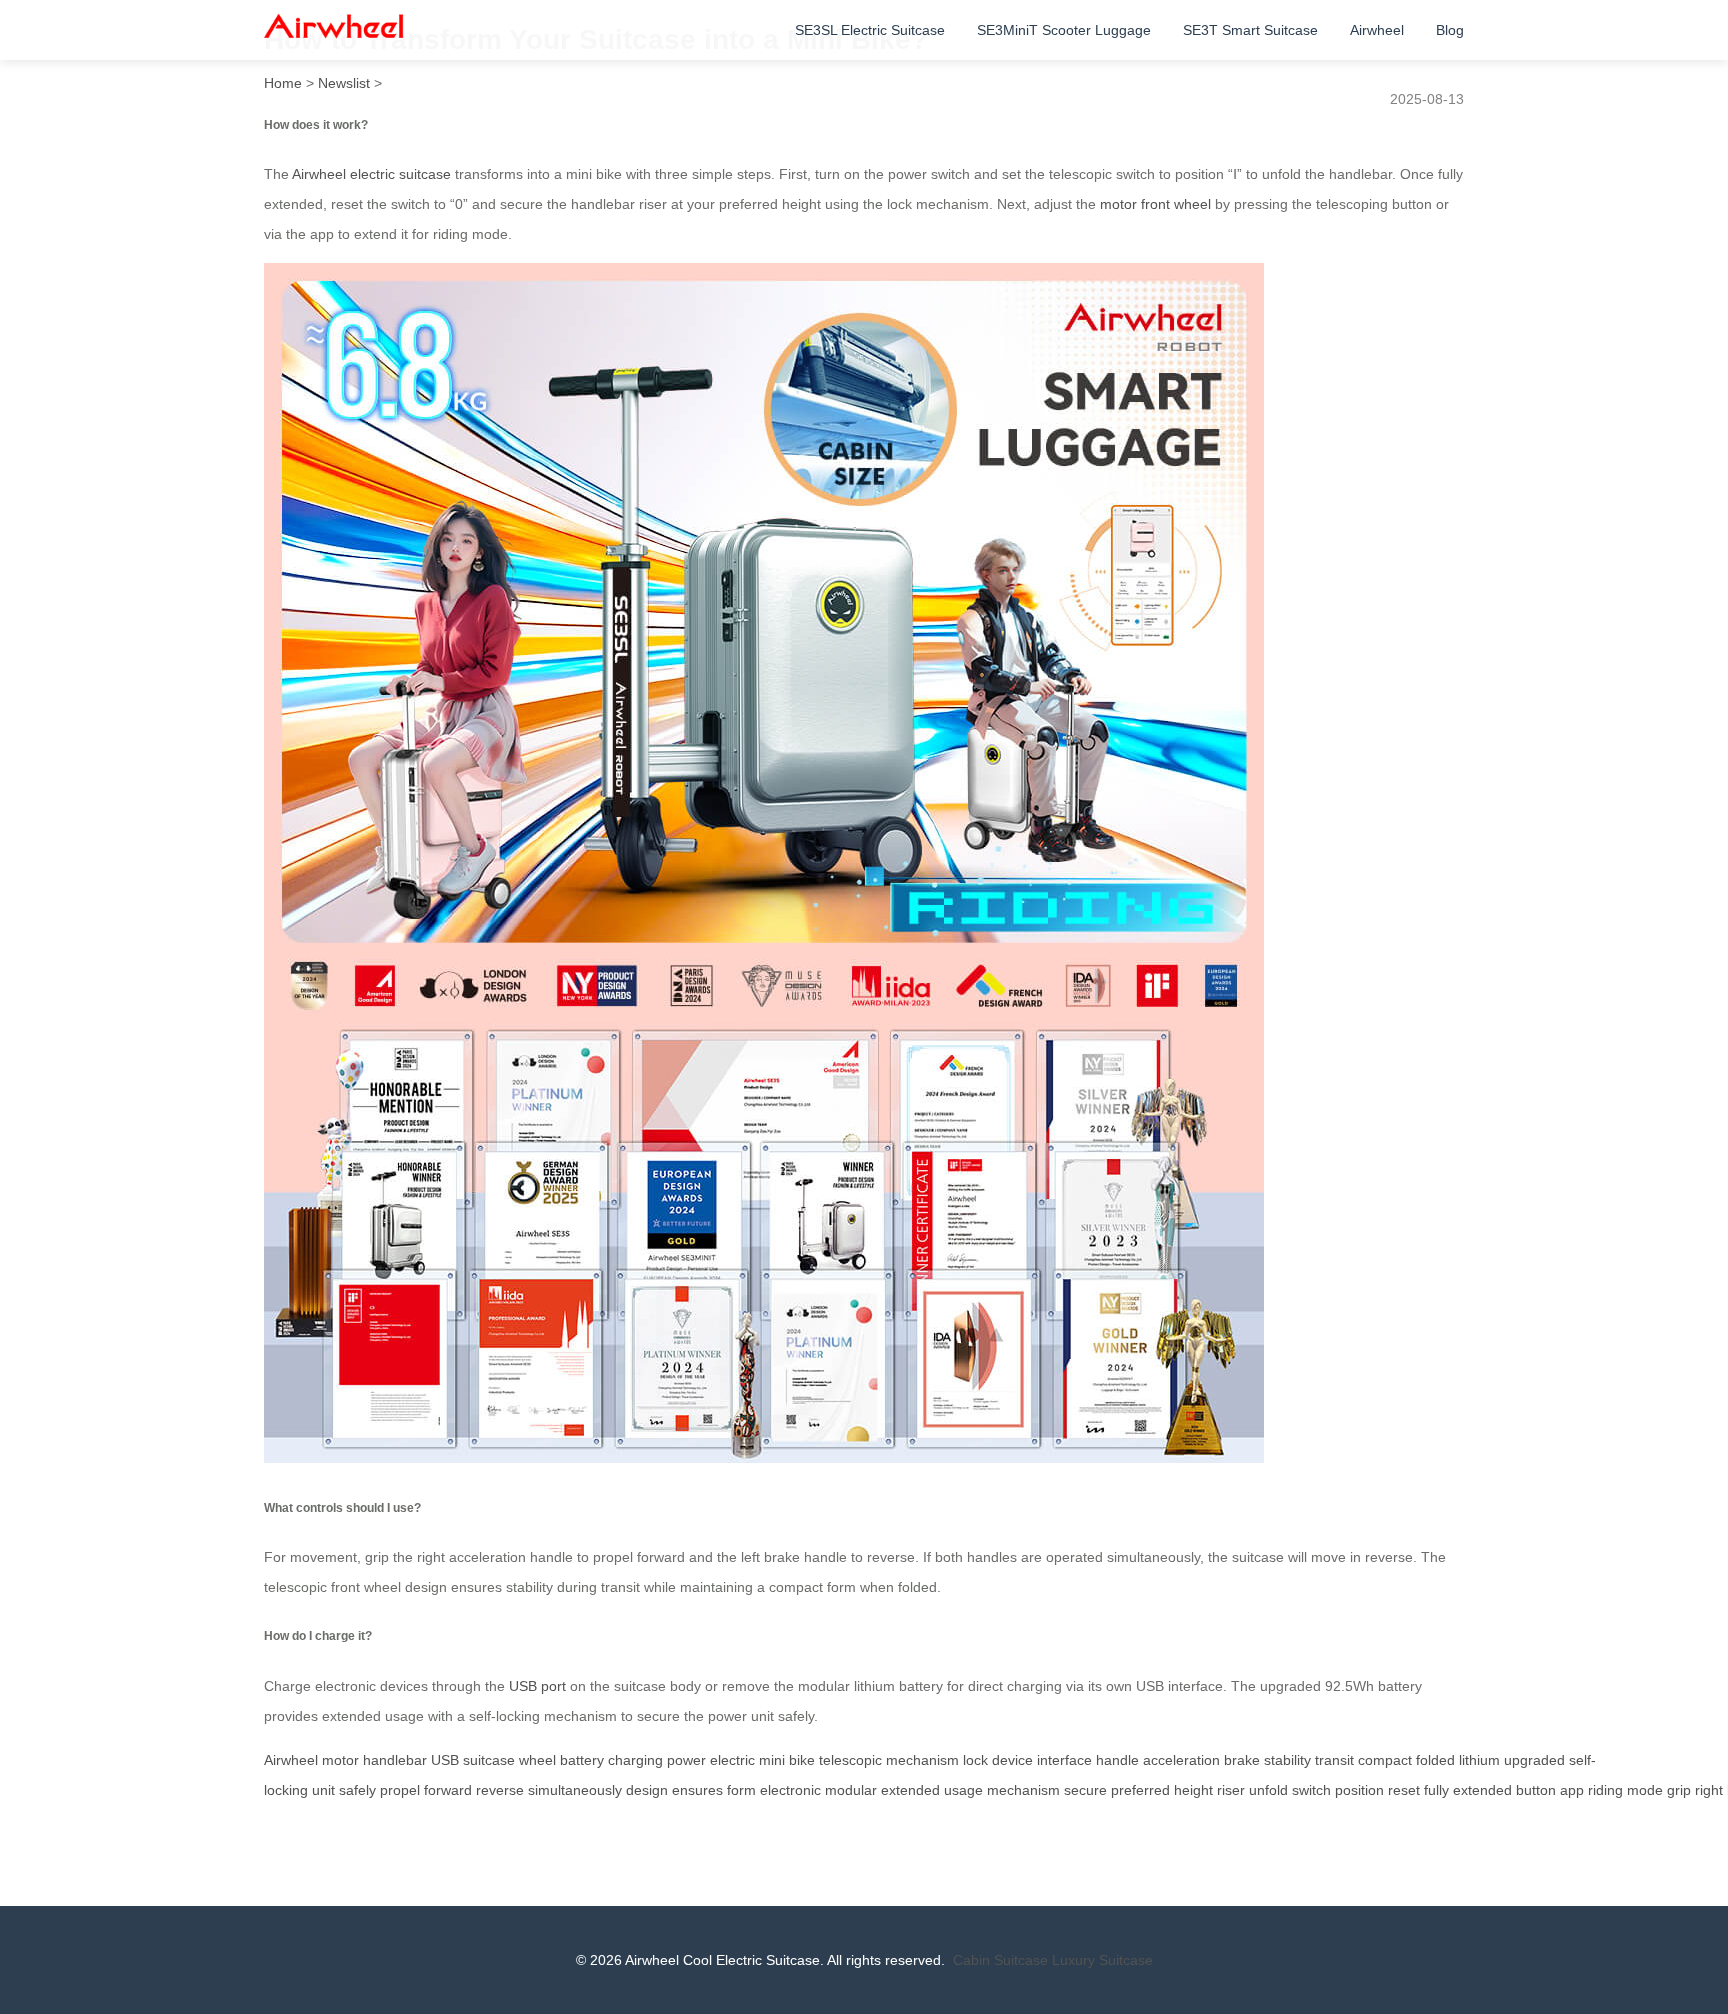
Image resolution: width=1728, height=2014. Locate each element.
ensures (697, 1790)
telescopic (850, 1760)
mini (772, 1760)
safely (357, 1790)
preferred (1140, 1790)
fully (1436, 1790)
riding (1605, 1790)
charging (635, 1760)
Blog (1450, 30)
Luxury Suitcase (1102, 1960)
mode (1645, 1790)
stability (1287, 1760)
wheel (537, 1760)
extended (910, 1790)
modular (851, 1790)
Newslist (344, 83)
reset (1404, 1790)
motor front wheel (1155, 204)
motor (340, 1760)
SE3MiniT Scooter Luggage (1064, 30)
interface (1064, 1760)
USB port (537, 1686)
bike (802, 1760)
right (1709, 1790)
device (1012, 1760)
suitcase (489, 1760)
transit (1334, 1760)
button (1536, 1790)
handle (1117, 1760)
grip (1679, 1790)
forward (448, 1790)
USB (445, 1760)
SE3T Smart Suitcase (1250, 30)
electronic (790, 1790)
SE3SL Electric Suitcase (870, 30)
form (741, 1790)
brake (1242, 1760)
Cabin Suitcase (1000, 1960)
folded (1435, 1760)
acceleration (1181, 1760)
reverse (500, 1790)
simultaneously (575, 1790)
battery (582, 1760)
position (1359, 1790)
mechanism (922, 1760)
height (1193, 1790)
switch (1311, 1790)
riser (1231, 1790)
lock (975, 1760)
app (1572, 1790)
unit (323, 1790)
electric (732, 1760)
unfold (1268, 1790)
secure (1085, 1790)
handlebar (395, 1760)
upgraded (1534, 1760)
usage (963, 1790)
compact (1385, 1760)
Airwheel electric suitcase (371, 174)
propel (400, 1790)
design (647, 1790)
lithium (1479, 1760)
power (686, 1760)
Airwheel (1377, 30)
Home (283, 83)
